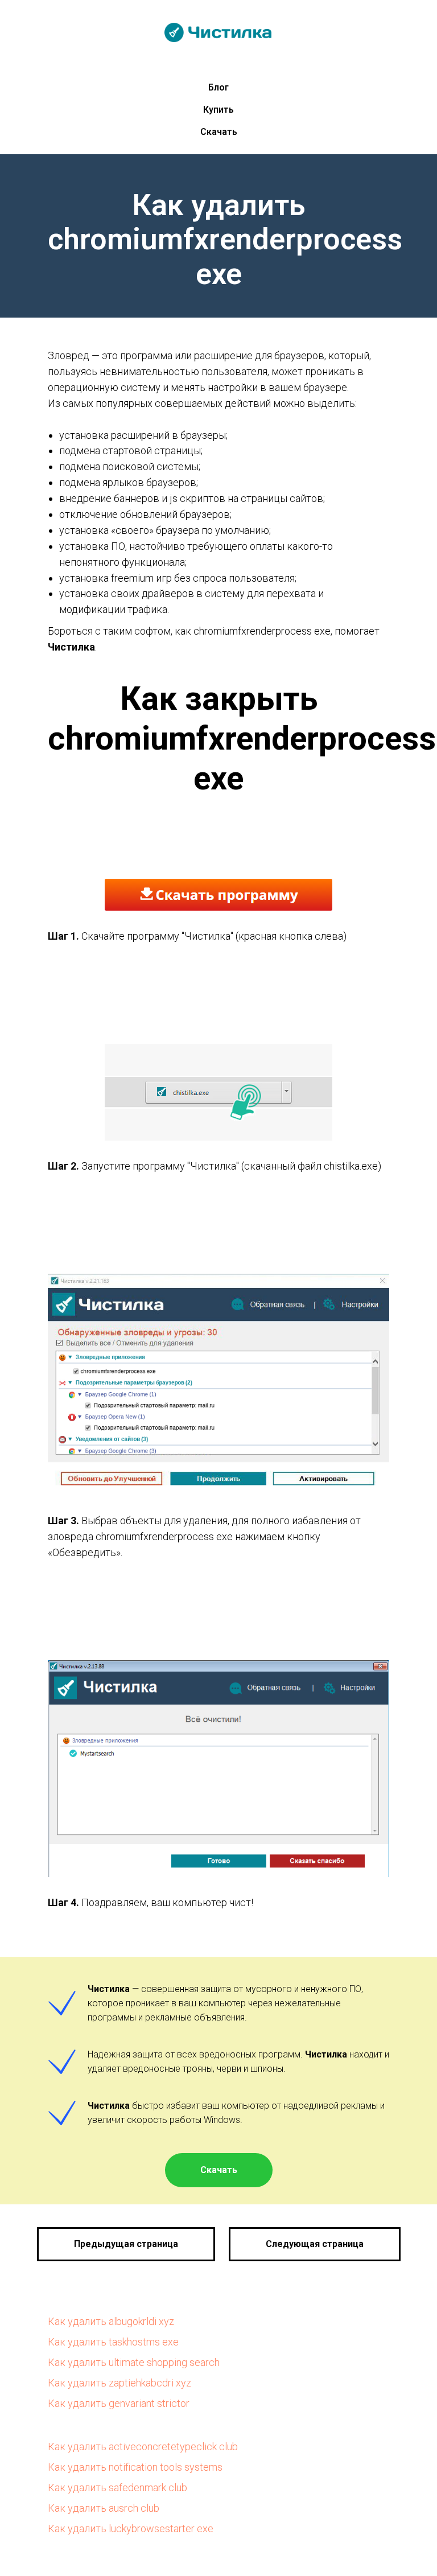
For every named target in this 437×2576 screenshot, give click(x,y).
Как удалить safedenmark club (118, 2487)
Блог (218, 87)
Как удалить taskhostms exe (113, 2342)
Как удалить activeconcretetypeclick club (143, 2447)
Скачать (219, 132)
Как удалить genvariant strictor (119, 2403)
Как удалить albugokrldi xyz (111, 2321)
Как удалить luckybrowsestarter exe (131, 2528)
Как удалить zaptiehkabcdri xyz (119, 2383)
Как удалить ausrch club (104, 2508)
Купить (218, 110)
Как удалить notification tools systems (135, 2467)
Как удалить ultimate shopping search (134, 2362)
